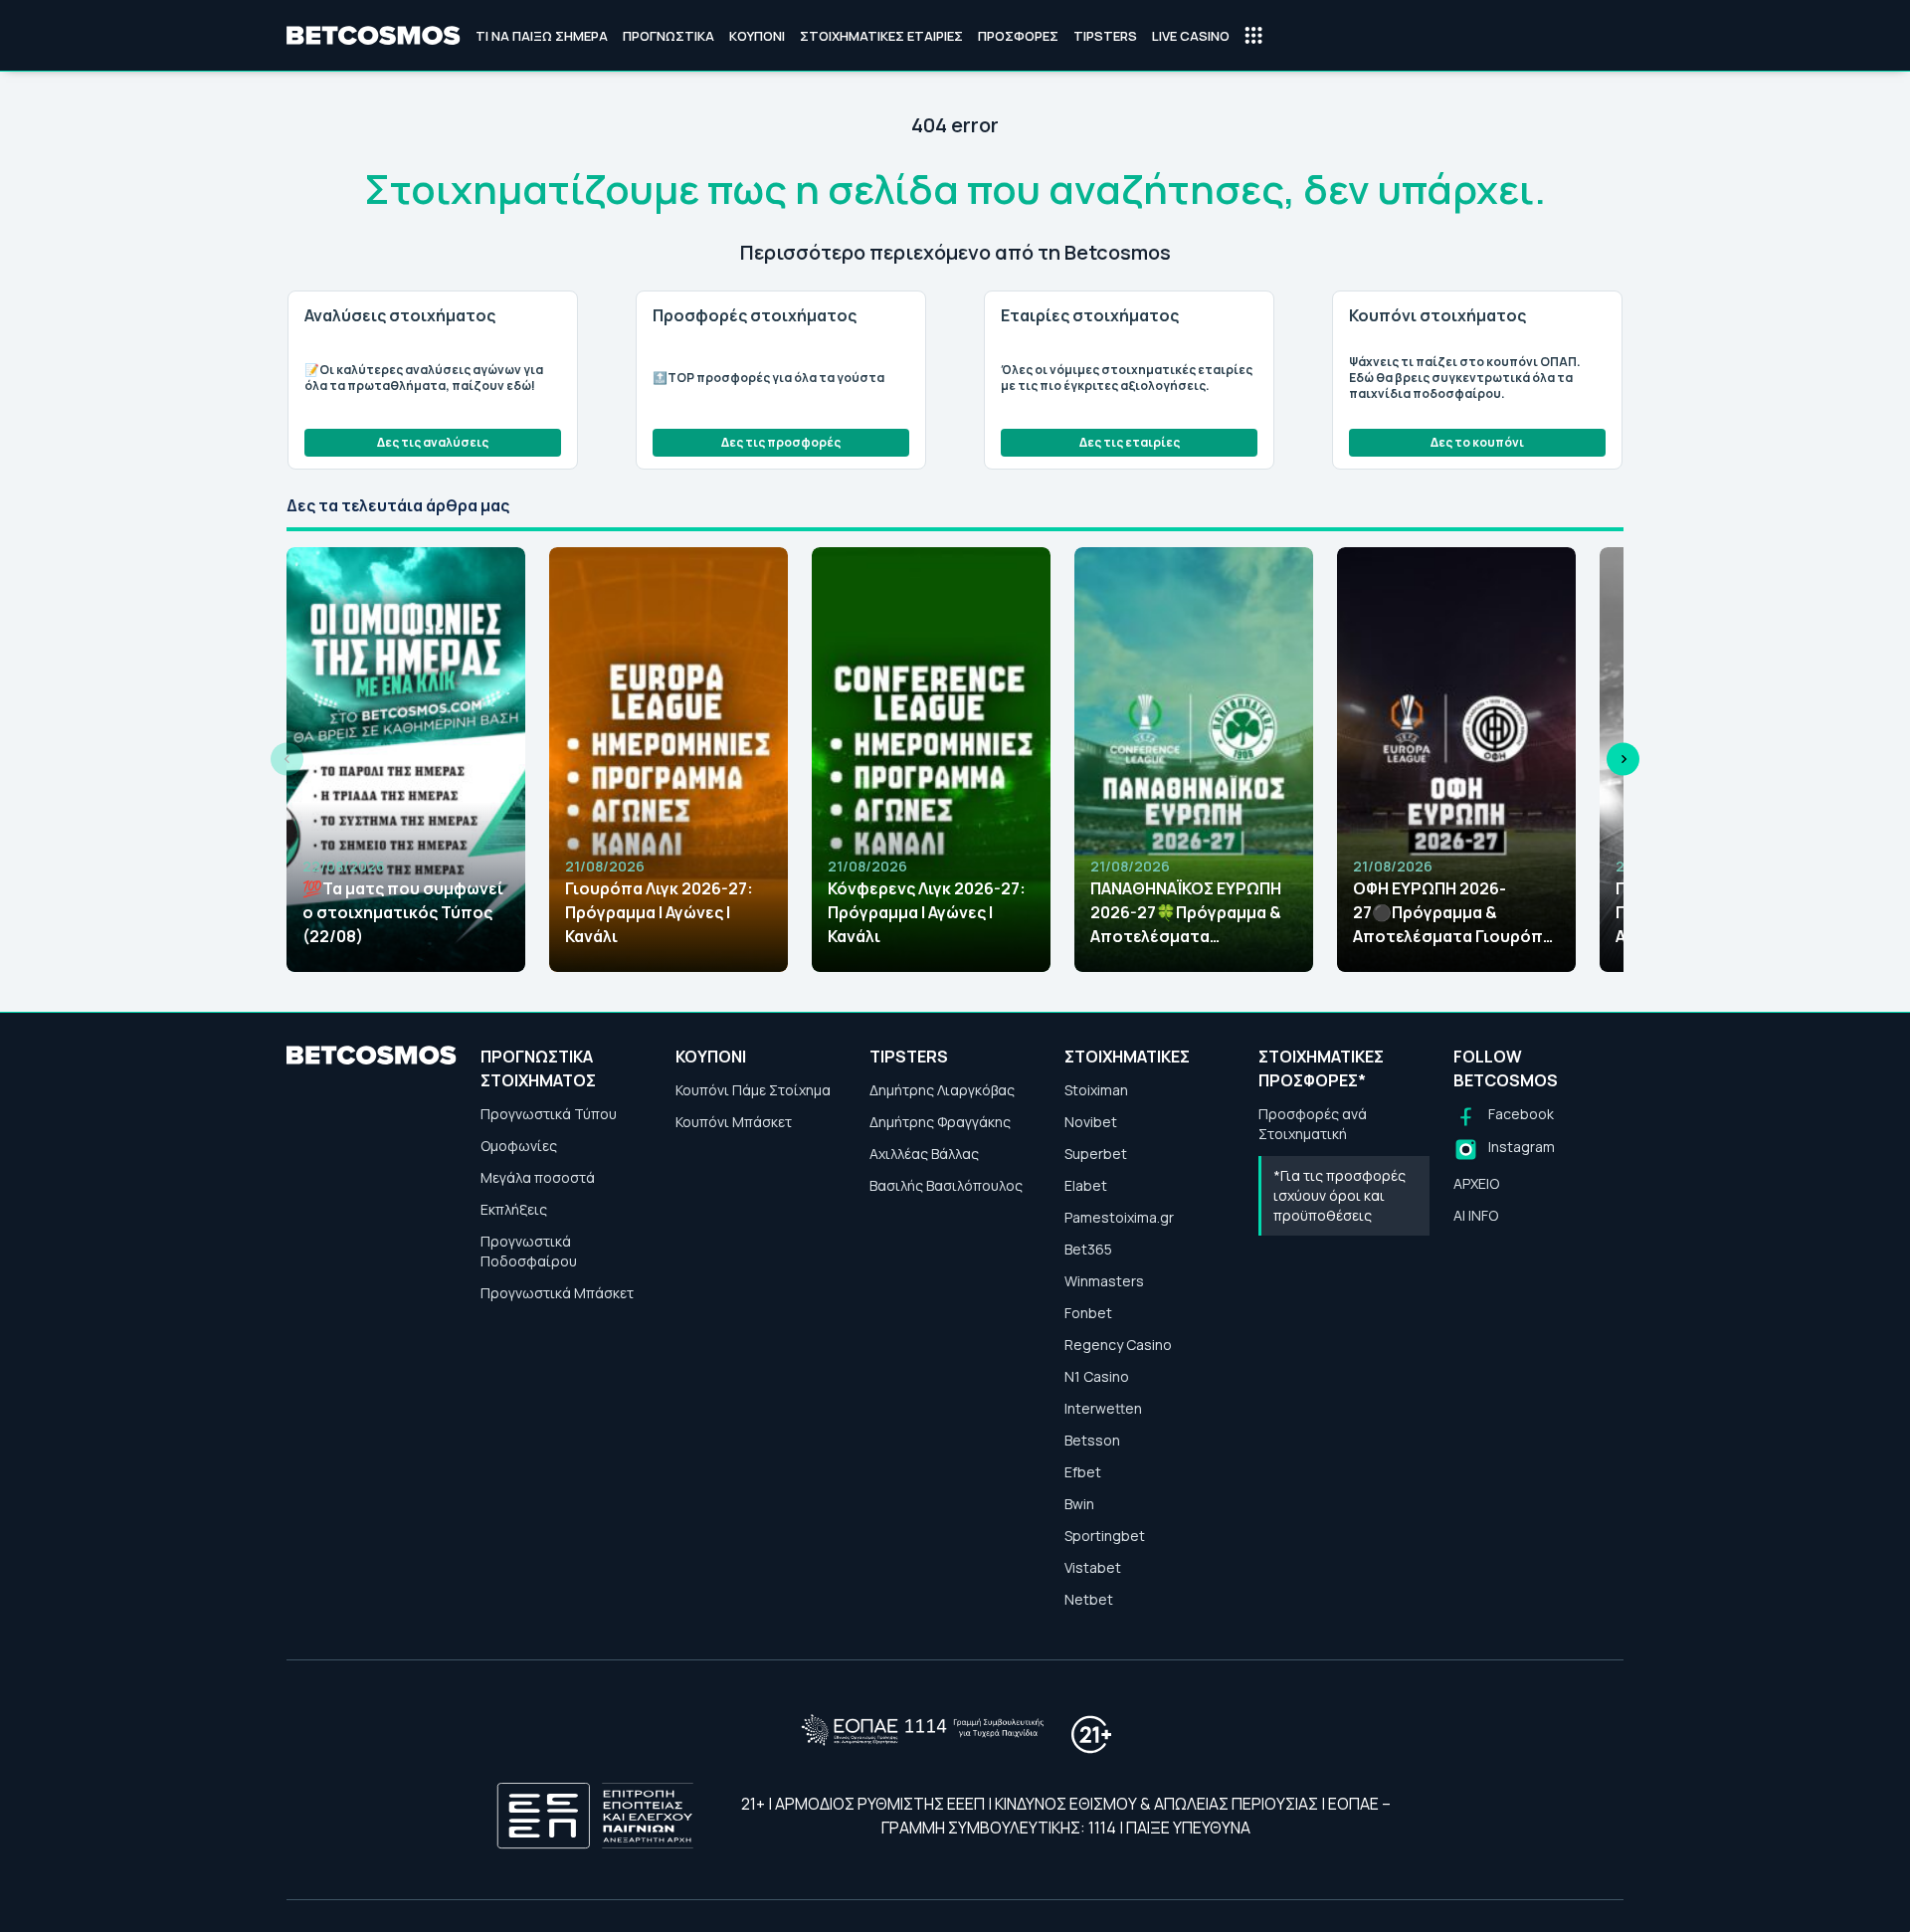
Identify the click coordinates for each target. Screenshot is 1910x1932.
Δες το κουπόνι (1477, 442)
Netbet (1089, 1599)
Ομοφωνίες (519, 1146)
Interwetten (1103, 1408)
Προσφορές (1018, 36)
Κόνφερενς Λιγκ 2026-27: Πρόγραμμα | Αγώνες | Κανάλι (927, 912)
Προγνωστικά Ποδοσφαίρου (529, 1251)
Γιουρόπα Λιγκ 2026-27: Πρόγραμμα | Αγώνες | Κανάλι (659, 912)
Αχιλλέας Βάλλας (924, 1154)
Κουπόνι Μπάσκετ (734, 1122)
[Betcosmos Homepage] (374, 36)
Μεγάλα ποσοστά (538, 1177)
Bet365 (1088, 1249)
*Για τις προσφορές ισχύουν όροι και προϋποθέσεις (1339, 1195)
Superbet (1096, 1154)
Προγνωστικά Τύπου (549, 1114)
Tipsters (1105, 36)
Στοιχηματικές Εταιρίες (881, 36)
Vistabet (1093, 1567)
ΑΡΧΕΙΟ (1476, 1183)
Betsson (1092, 1440)
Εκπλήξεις (514, 1209)
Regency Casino (1118, 1345)
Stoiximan (1096, 1090)
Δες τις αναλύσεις (433, 442)
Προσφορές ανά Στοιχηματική (1313, 1124)
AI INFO (1476, 1215)
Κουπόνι (757, 36)
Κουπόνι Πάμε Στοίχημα (753, 1090)
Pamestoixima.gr (1119, 1217)
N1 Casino (1097, 1376)
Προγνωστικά (668, 36)
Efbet (1083, 1472)
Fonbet (1088, 1313)
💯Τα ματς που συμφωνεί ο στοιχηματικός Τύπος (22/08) (403, 912)
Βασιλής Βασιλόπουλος (946, 1185)
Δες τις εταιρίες (1130, 442)
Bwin (1079, 1504)
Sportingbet (1105, 1536)
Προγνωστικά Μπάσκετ (557, 1293)
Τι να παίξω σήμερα (542, 36)
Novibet (1091, 1122)
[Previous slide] (287, 760)
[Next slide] (1623, 760)
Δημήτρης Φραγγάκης (940, 1122)
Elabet (1086, 1185)
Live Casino (1191, 36)
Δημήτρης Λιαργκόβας (942, 1090)
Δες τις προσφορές (781, 442)
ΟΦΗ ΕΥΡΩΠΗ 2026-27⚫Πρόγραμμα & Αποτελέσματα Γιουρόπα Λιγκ (1453, 913)
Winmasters (1104, 1281)
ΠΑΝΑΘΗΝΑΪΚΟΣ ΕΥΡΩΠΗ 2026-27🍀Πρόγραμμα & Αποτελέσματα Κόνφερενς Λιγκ (1186, 913)
